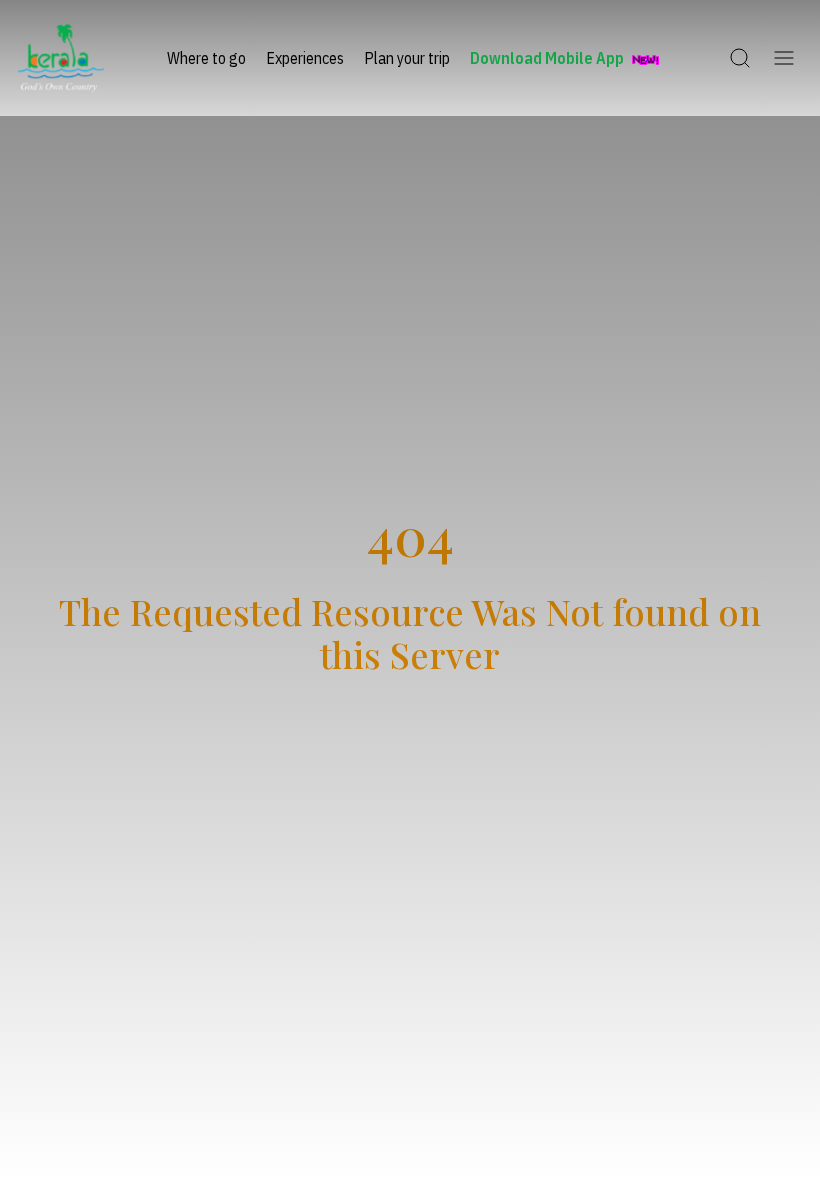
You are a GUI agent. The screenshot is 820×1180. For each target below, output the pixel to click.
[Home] (61, 58)
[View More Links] (784, 58)
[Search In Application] (740, 58)
